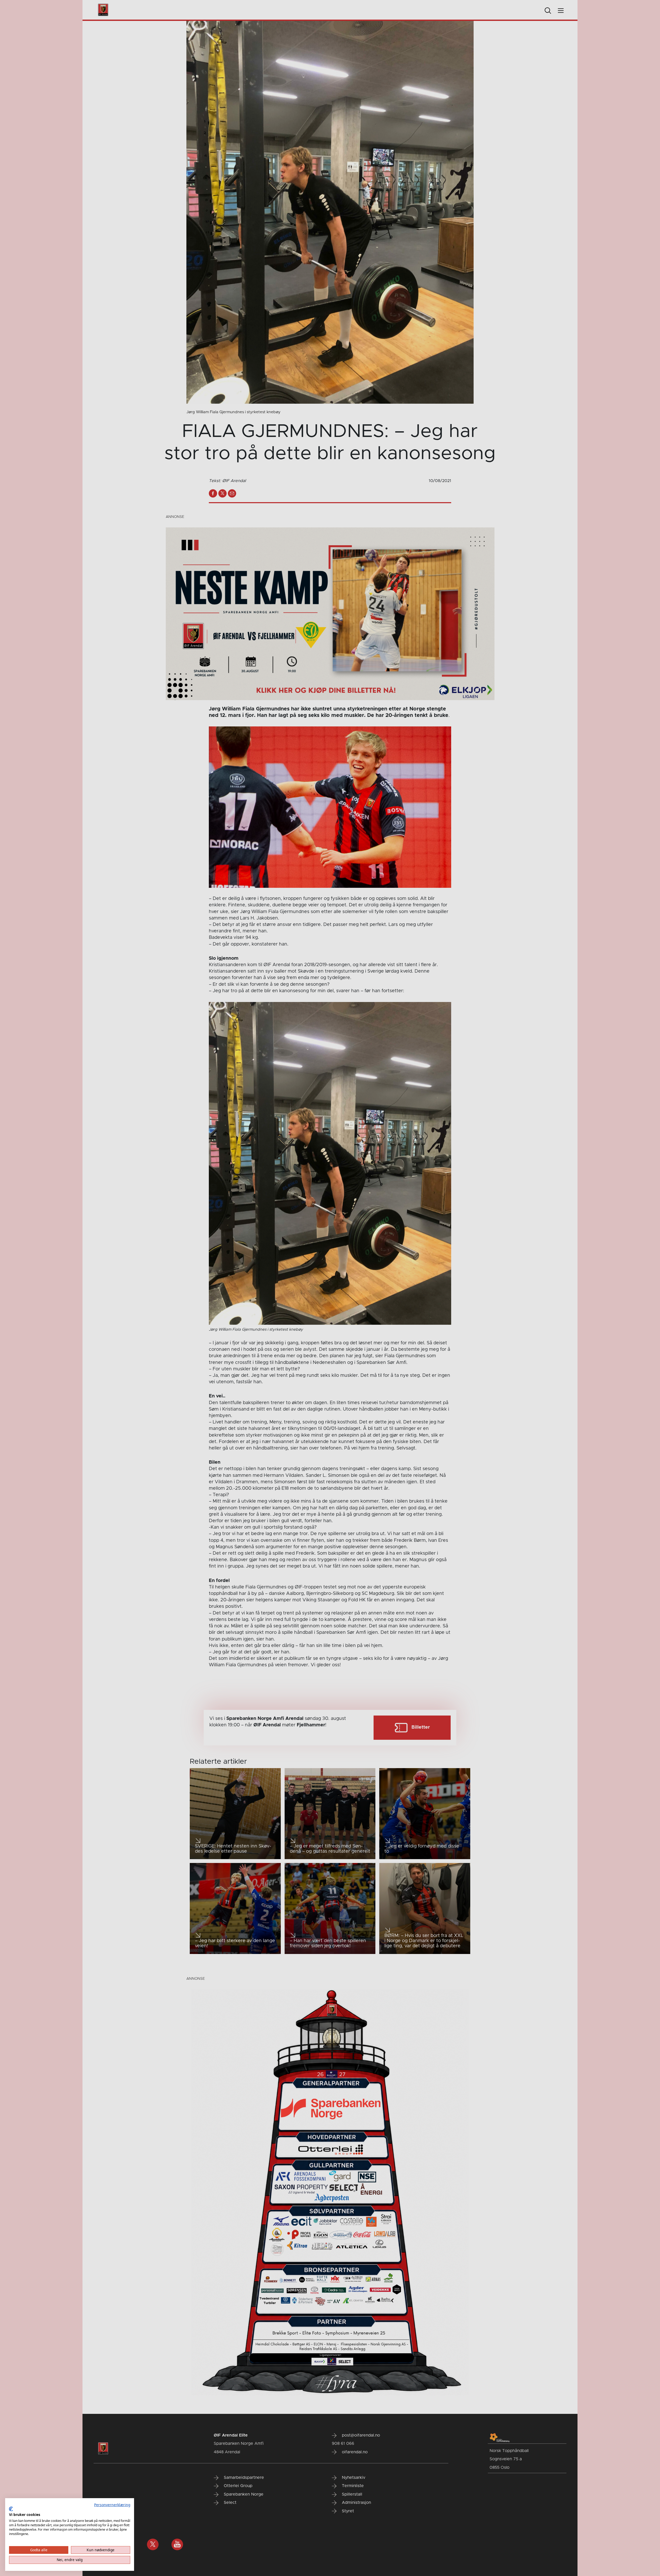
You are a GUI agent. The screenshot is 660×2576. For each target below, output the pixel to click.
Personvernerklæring (112, 2505)
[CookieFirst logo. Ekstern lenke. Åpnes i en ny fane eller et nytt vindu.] (11, 2509)
